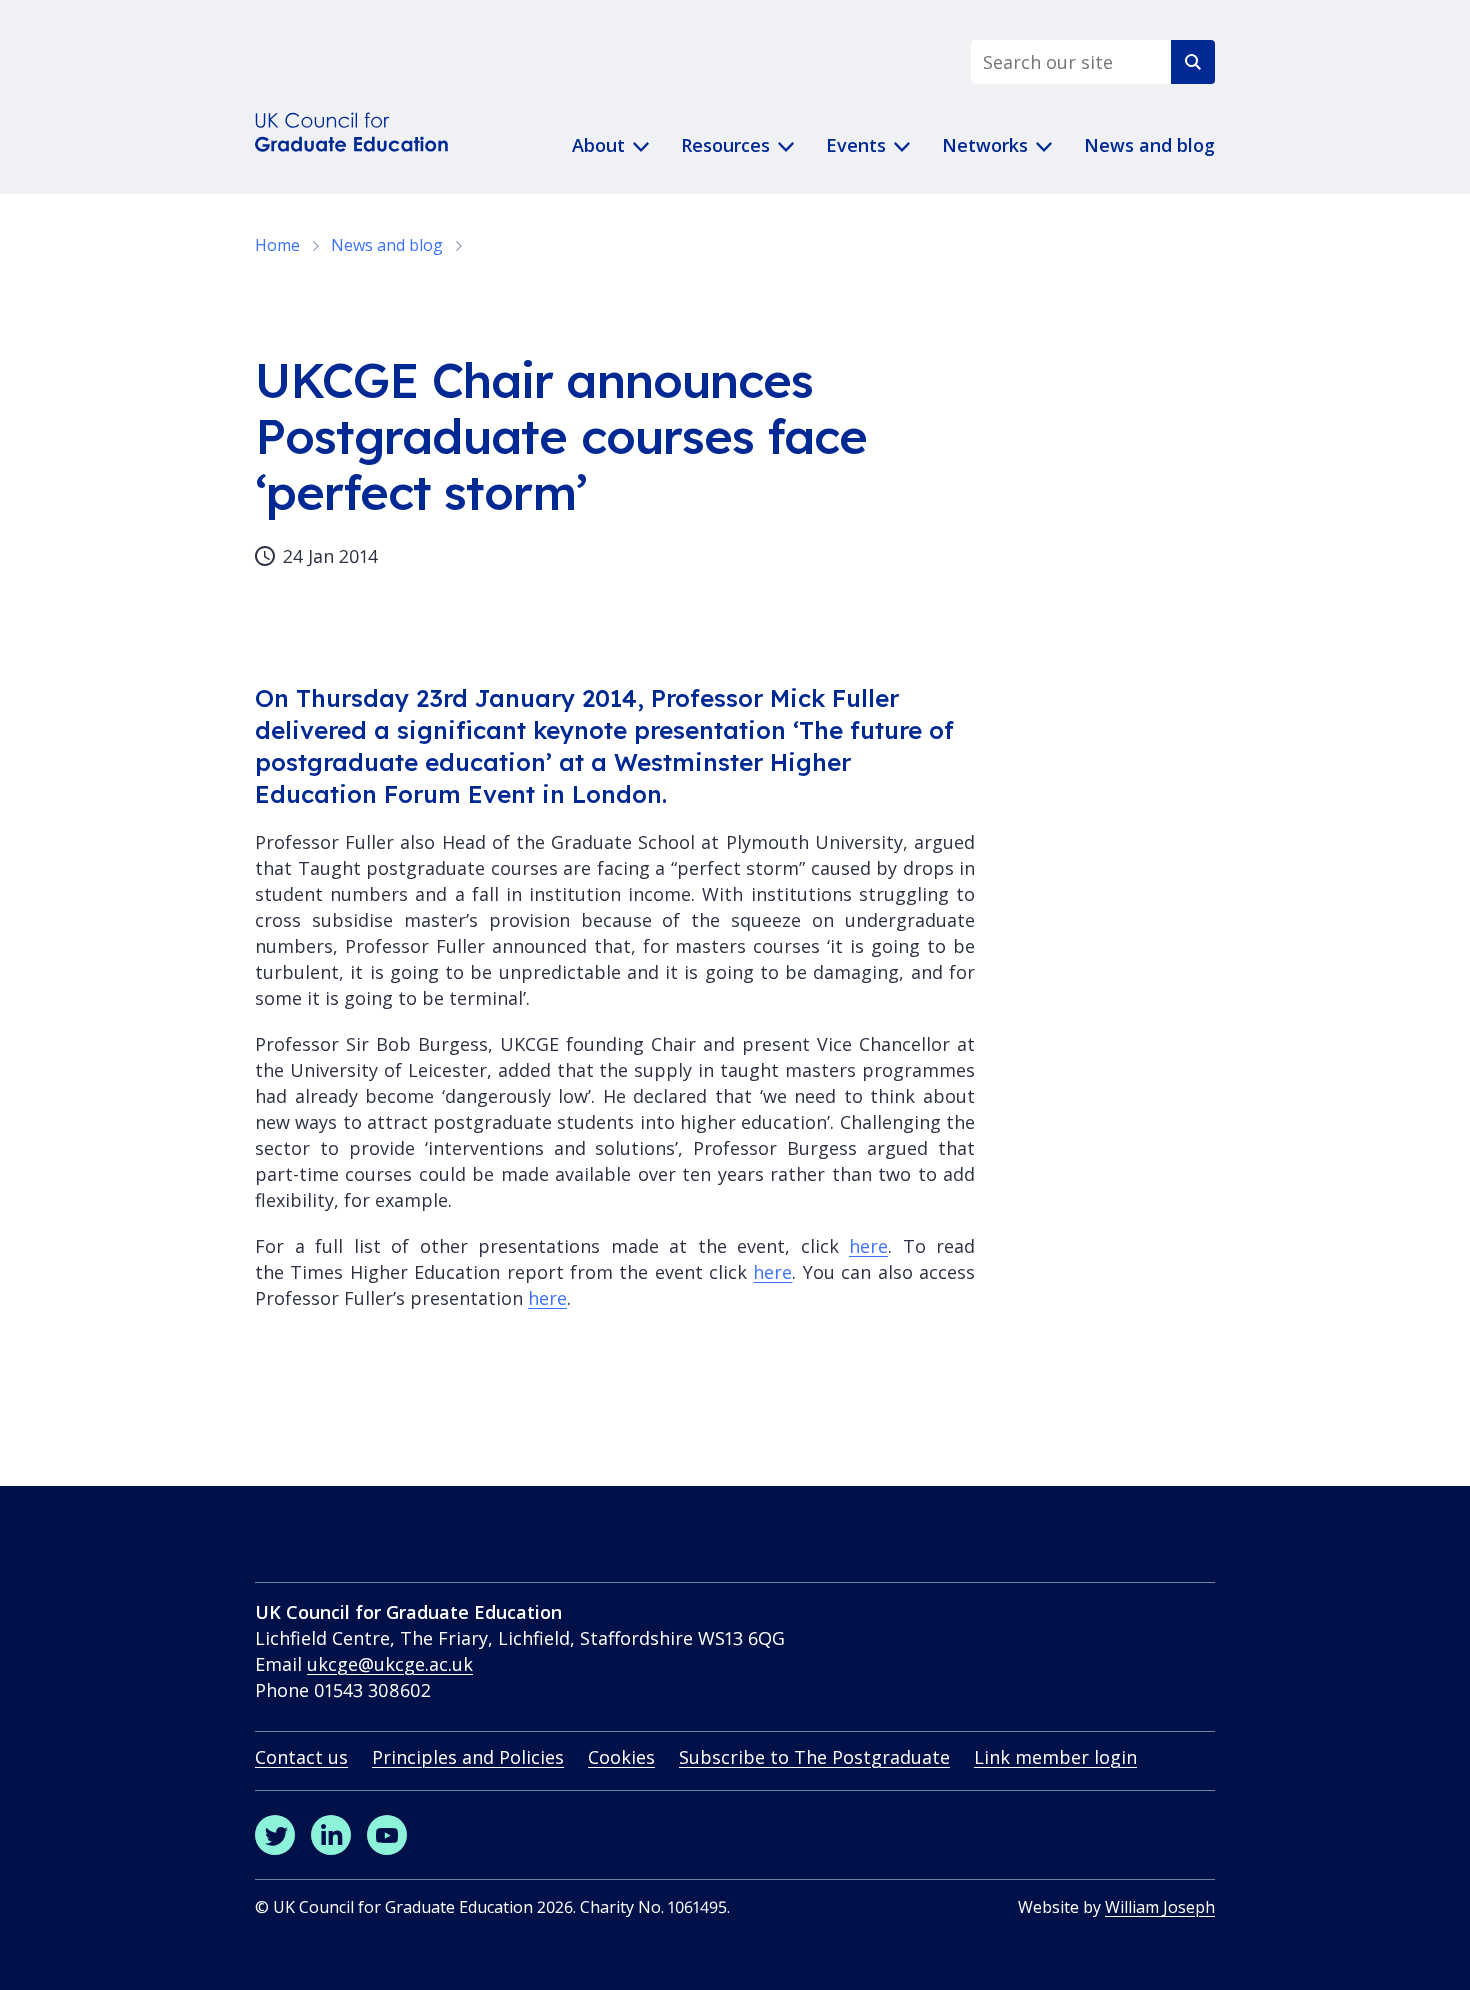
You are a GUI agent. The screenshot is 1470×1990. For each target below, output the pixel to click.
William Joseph (1160, 1907)
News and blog (387, 245)
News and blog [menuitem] (1149, 145)
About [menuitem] (598, 145)
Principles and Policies (468, 1757)
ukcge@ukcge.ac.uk (390, 1664)
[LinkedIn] (331, 1835)
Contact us (301, 1757)
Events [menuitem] (856, 145)
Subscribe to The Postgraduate (814, 1757)
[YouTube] (387, 1835)
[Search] (1193, 62)
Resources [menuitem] (725, 145)
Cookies (621, 1757)
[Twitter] (275, 1835)
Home (277, 245)
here (868, 1246)
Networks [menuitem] (985, 145)
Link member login (1055, 1757)
